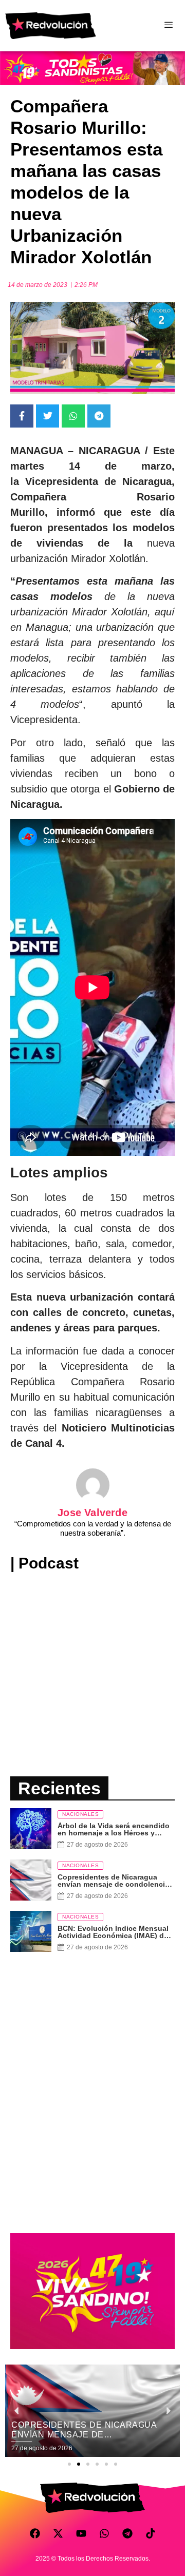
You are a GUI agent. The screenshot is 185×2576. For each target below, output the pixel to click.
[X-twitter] (58, 2533)
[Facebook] (35, 2533)
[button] (69, 2464)
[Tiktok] (151, 2533)
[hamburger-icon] (168, 26)
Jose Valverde (92, 1513)
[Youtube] (81, 2533)
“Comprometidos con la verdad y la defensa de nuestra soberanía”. (93, 1528)
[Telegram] (127, 2533)
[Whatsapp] (104, 2533)
